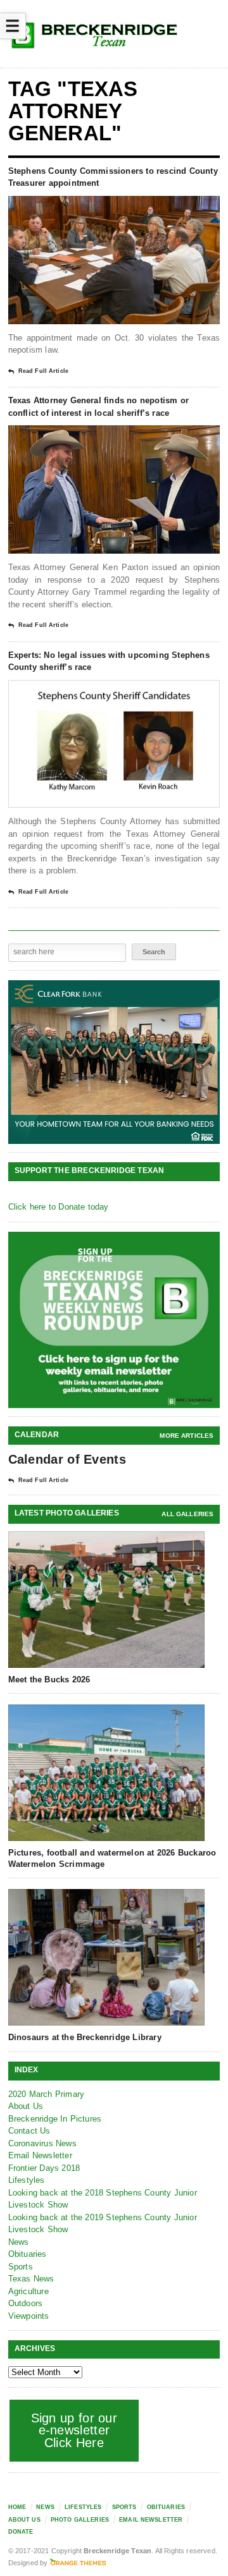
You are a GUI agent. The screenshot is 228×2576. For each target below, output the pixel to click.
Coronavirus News (42, 2143)
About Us (26, 2106)
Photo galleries (80, 2520)
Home (17, 2507)
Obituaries (28, 2254)
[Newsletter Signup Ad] (114, 1320)
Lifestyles (27, 2180)
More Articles (187, 1436)
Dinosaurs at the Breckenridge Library (85, 2037)
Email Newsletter (40, 2155)
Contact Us (29, 2131)
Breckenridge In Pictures (55, 2119)
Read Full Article (43, 371)
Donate (21, 2532)
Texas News (31, 2279)
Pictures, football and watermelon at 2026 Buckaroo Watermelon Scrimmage (112, 1858)
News (19, 2242)
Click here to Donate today (59, 1207)
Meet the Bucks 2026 (49, 1680)
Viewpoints (29, 2316)
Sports (21, 2267)
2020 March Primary (47, 2094)
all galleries (187, 1514)
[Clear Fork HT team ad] (114, 1062)
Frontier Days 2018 (44, 2168)
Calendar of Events (67, 1459)
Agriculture (28, 2291)
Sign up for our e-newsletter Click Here (74, 2430)
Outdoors (26, 2303)
